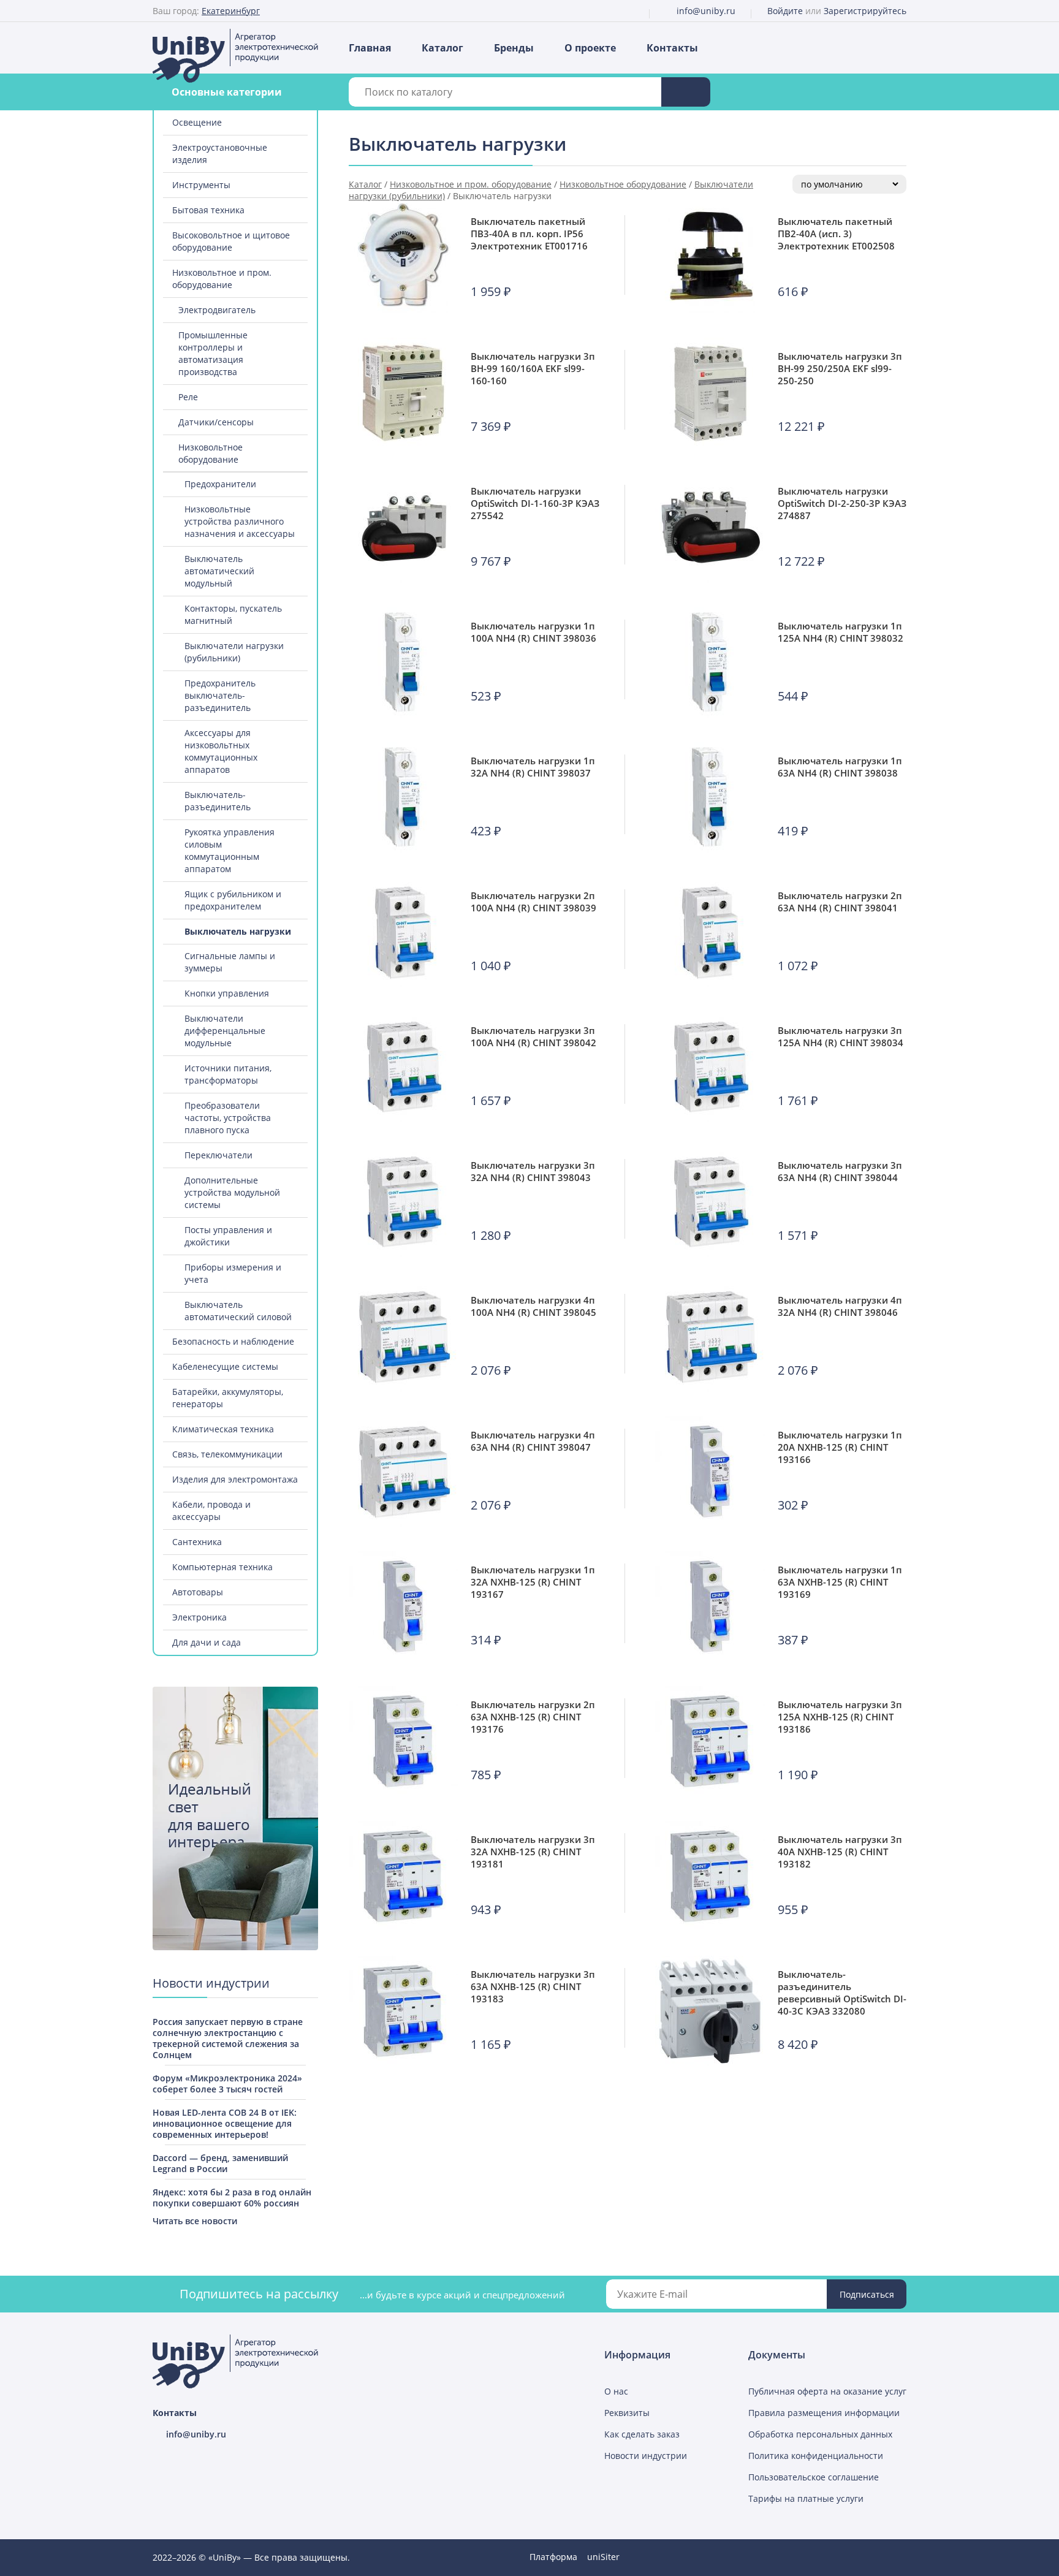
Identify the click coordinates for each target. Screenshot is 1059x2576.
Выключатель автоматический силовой (238, 1311)
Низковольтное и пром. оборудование (222, 279)
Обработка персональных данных (820, 2434)
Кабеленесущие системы (225, 1366)
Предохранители (220, 484)
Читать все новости (195, 2221)
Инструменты (201, 185)
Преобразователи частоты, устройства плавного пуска (228, 1118)
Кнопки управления (227, 993)
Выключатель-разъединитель (218, 801)
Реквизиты (627, 2413)
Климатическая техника (223, 1429)
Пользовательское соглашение (814, 2477)
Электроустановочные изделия (220, 154)
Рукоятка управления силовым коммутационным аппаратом (230, 850)
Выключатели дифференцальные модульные (225, 1031)
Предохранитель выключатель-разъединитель (220, 695)
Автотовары (198, 1592)
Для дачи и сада (207, 1642)
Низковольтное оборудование (211, 453)
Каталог (442, 48)
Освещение (197, 122)
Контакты (672, 48)
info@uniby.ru (706, 11)
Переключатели (218, 1155)
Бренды (514, 48)
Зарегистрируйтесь (865, 11)
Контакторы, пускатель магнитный (233, 614)
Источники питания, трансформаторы (228, 1074)
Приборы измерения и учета (233, 1273)
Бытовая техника (208, 210)
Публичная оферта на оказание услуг (827, 2391)
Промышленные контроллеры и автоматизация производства (213, 353)
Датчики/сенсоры (216, 422)
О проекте (590, 48)
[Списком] (889, 146)
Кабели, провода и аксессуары (211, 1510)
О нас (616, 2391)
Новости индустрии (646, 2456)
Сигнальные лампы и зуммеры (230, 962)
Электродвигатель (217, 310)
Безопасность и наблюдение (233, 1341)
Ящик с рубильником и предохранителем (233, 900)
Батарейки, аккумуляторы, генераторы (228, 1398)
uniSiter (603, 2557)
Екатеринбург (231, 11)
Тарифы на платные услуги (806, 2498)
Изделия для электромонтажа (235, 1479)
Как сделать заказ (642, 2434)
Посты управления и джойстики (228, 1236)
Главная (370, 48)
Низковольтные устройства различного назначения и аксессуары (240, 521)
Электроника (199, 1617)
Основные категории (227, 92)
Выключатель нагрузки (238, 931)
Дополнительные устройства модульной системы (232, 1192)
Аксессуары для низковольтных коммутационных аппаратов (221, 751)
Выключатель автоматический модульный (219, 571)
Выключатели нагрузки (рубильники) (234, 652)
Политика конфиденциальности (816, 2456)
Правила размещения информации (824, 2413)
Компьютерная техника (222, 1567)
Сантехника (197, 1542)
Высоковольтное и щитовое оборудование (231, 241)
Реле (188, 397)
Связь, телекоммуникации (227, 1454)
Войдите (785, 11)
